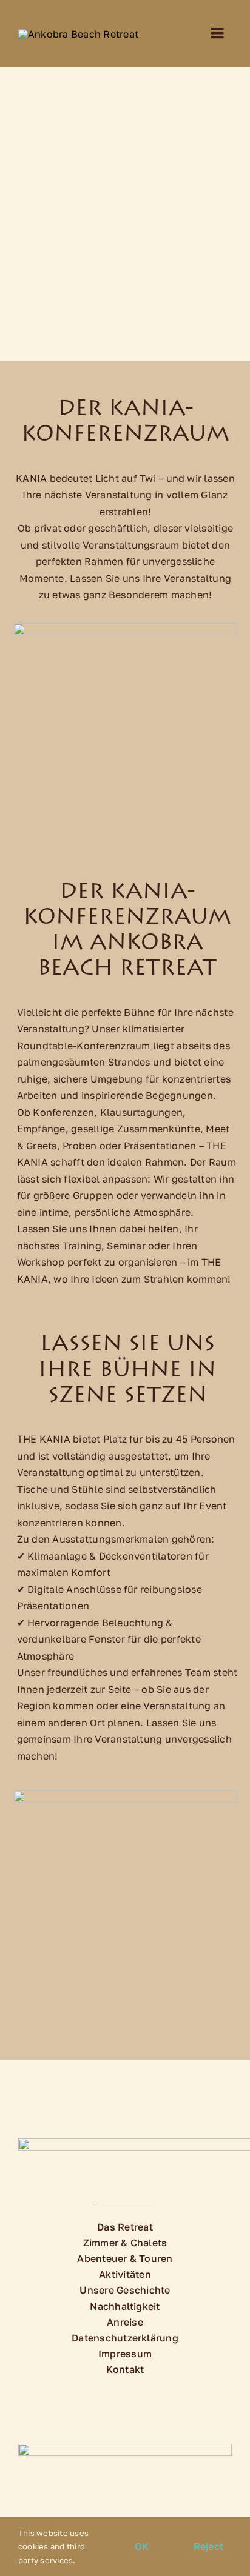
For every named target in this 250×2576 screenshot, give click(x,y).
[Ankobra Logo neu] (78, 34)
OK (142, 2546)
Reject (208, 2546)
